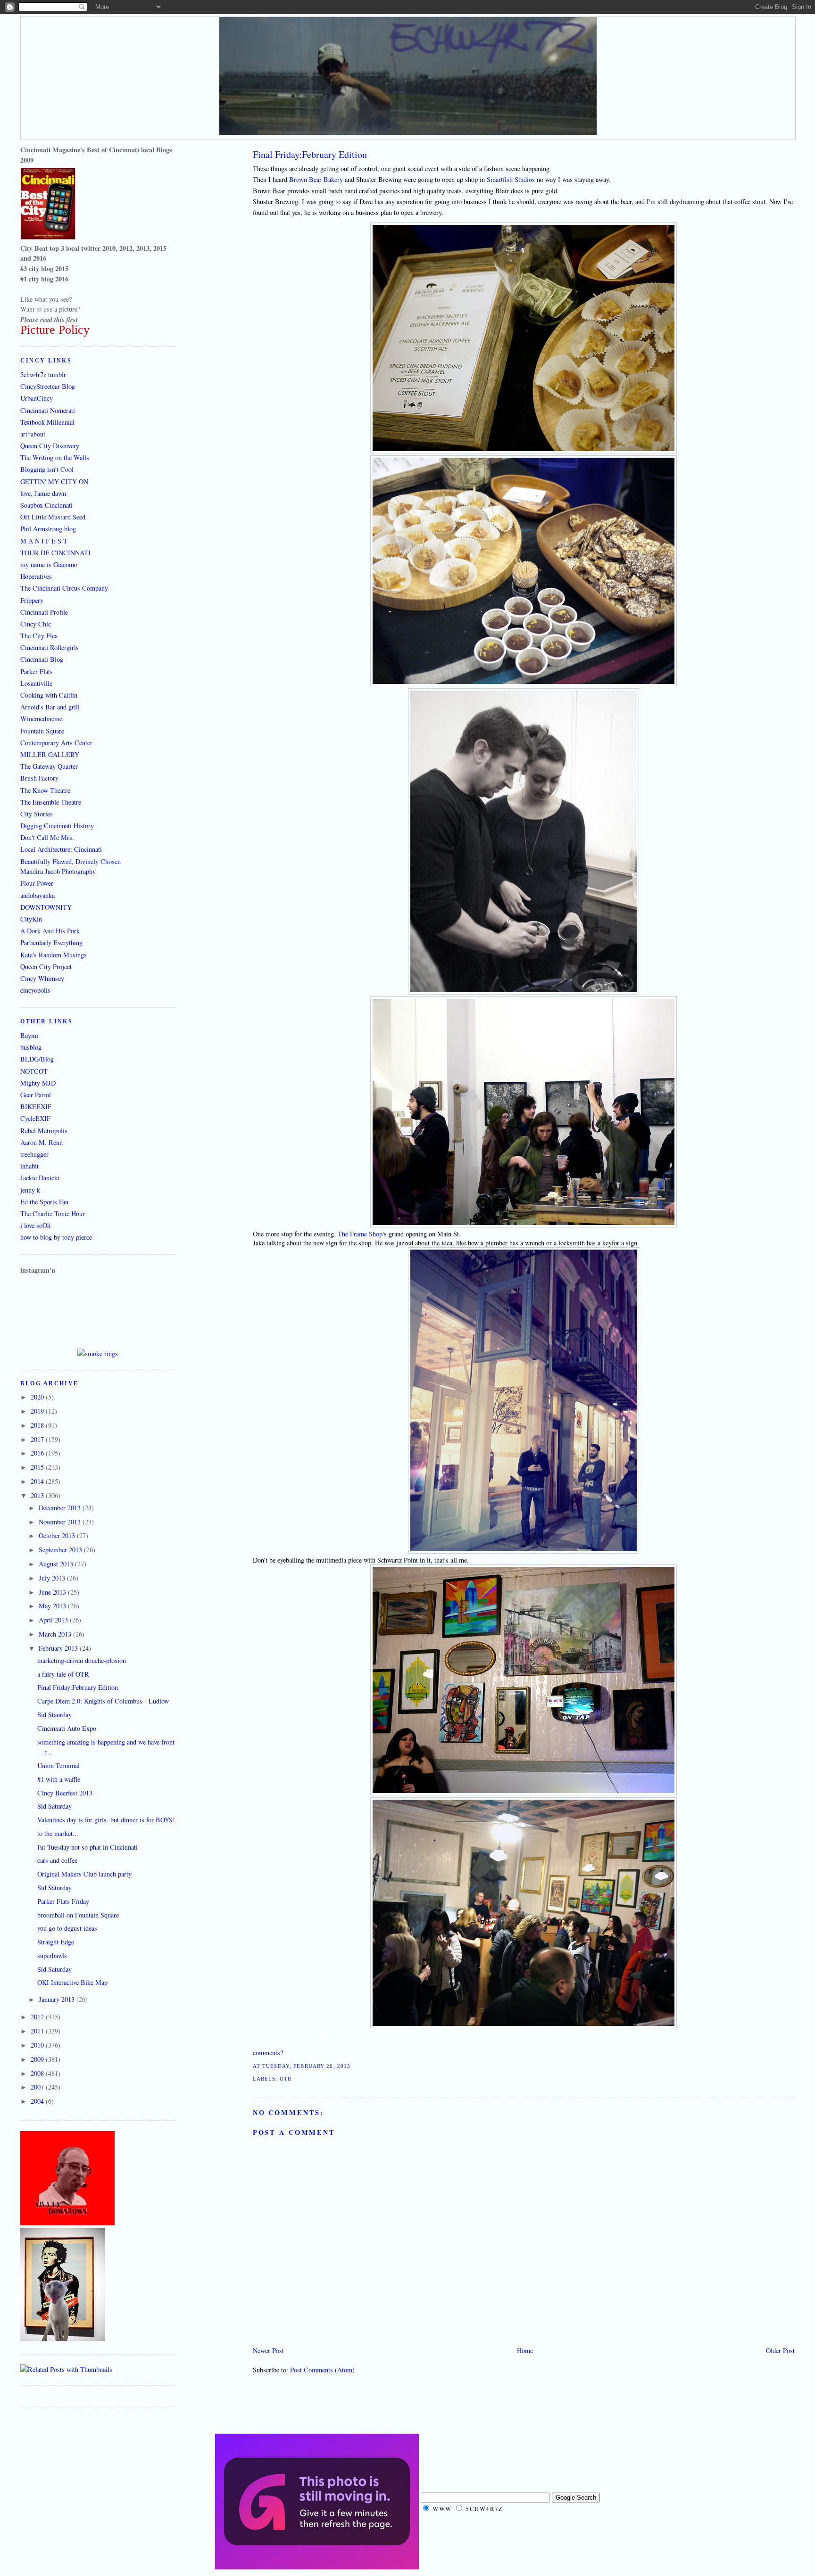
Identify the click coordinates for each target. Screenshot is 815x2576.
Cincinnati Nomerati (48, 410)
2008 (38, 2073)
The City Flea (39, 636)
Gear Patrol (36, 1095)
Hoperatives (36, 576)
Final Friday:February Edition (310, 154)
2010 (38, 2045)
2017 (38, 1439)
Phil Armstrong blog (48, 529)
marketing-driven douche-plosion (82, 1660)
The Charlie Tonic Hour (53, 1214)
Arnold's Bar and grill (50, 707)
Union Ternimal (58, 1765)
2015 (38, 1467)
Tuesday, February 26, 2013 (306, 2066)
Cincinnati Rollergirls (50, 647)
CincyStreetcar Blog (48, 386)
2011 (38, 2031)
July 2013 (53, 1578)
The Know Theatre (45, 790)
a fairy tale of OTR (63, 1674)
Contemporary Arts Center (56, 743)
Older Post (780, 2350)
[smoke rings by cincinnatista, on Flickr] (98, 1354)
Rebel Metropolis (44, 1131)
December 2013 (61, 1508)
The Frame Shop (360, 1234)
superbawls (52, 1955)
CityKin (31, 919)
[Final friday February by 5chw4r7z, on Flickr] (524, 451)
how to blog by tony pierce (56, 1237)
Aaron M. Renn (42, 1142)
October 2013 (58, 1535)
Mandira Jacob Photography (58, 871)
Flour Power (37, 883)
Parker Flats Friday (63, 1901)
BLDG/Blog (37, 1059)
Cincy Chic (36, 624)
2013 (38, 1495)
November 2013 (61, 1522)
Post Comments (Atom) (322, 2370)
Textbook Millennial (47, 422)
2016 (38, 1453)
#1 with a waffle (59, 1779)
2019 (38, 1411)
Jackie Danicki (40, 1178)
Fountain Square (42, 731)
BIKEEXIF (36, 1107)
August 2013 (57, 1564)
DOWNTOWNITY (46, 907)
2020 (38, 1397)
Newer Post (268, 2350)
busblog (31, 1047)
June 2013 (53, 1592)
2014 (38, 1481)
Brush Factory (39, 778)
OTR (286, 2079)
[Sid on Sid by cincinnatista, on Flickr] (63, 2339)
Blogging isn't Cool (47, 469)
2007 (38, 2087)
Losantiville (36, 683)
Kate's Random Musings (54, 955)
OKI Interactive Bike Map (72, 1982)
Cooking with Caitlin (49, 695)
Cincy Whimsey (42, 978)
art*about (33, 434)
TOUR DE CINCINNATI (55, 553)
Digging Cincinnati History (57, 826)
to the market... (58, 1833)
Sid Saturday (54, 1806)
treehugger (34, 1154)
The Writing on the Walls (55, 457)
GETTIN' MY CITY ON (54, 481)
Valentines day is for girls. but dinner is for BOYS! (106, 1820)
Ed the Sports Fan (44, 1202)
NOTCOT (34, 1071)
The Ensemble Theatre (51, 802)
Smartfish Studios (511, 179)
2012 (38, 2017)
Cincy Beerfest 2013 (65, 1793)
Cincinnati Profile (44, 612)
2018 (38, 1425)
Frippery (32, 600)
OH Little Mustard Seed (53, 517)
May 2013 (53, 1606)
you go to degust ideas (67, 1928)
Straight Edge (56, 1942)
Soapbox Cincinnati (46, 505)
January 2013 (58, 1999)
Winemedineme (41, 719)
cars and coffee (57, 1860)
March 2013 (56, 1634)
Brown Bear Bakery (316, 179)
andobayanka (37, 895)
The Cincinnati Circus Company (64, 588)
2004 (38, 2101)
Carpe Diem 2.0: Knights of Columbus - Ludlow (103, 1701)
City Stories (37, 814)
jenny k (30, 1190)
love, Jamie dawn (43, 493)
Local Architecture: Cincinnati (61, 849)
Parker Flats (37, 671)
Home (525, 2350)
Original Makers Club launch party (84, 1874)
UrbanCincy (37, 398)
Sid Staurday (54, 1715)
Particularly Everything (51, 942)
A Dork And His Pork (50, 931)
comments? (268, 2053)
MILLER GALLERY (50, 754)
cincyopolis (35, 990)
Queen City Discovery (50, 446)
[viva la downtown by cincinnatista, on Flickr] (67, 2223)
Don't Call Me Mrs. (47, 837)
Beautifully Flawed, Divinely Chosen (71, 861)
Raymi (29, 1035)
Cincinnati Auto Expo (67, 1728)
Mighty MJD (38, 1083)
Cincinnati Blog (42, 659)
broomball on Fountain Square (78, 1915)
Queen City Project (46, 967)
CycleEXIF (35, 1118)
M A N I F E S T (44, 541)
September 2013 (61, 1550)
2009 (38, 2059)
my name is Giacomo (49, 564)
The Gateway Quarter (49, 766)
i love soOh (35, 1225)
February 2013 (59, 1648)
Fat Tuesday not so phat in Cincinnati (87, 1847)
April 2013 (54, 1620)
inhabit (29, 1166)
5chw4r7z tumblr (43, 374)
